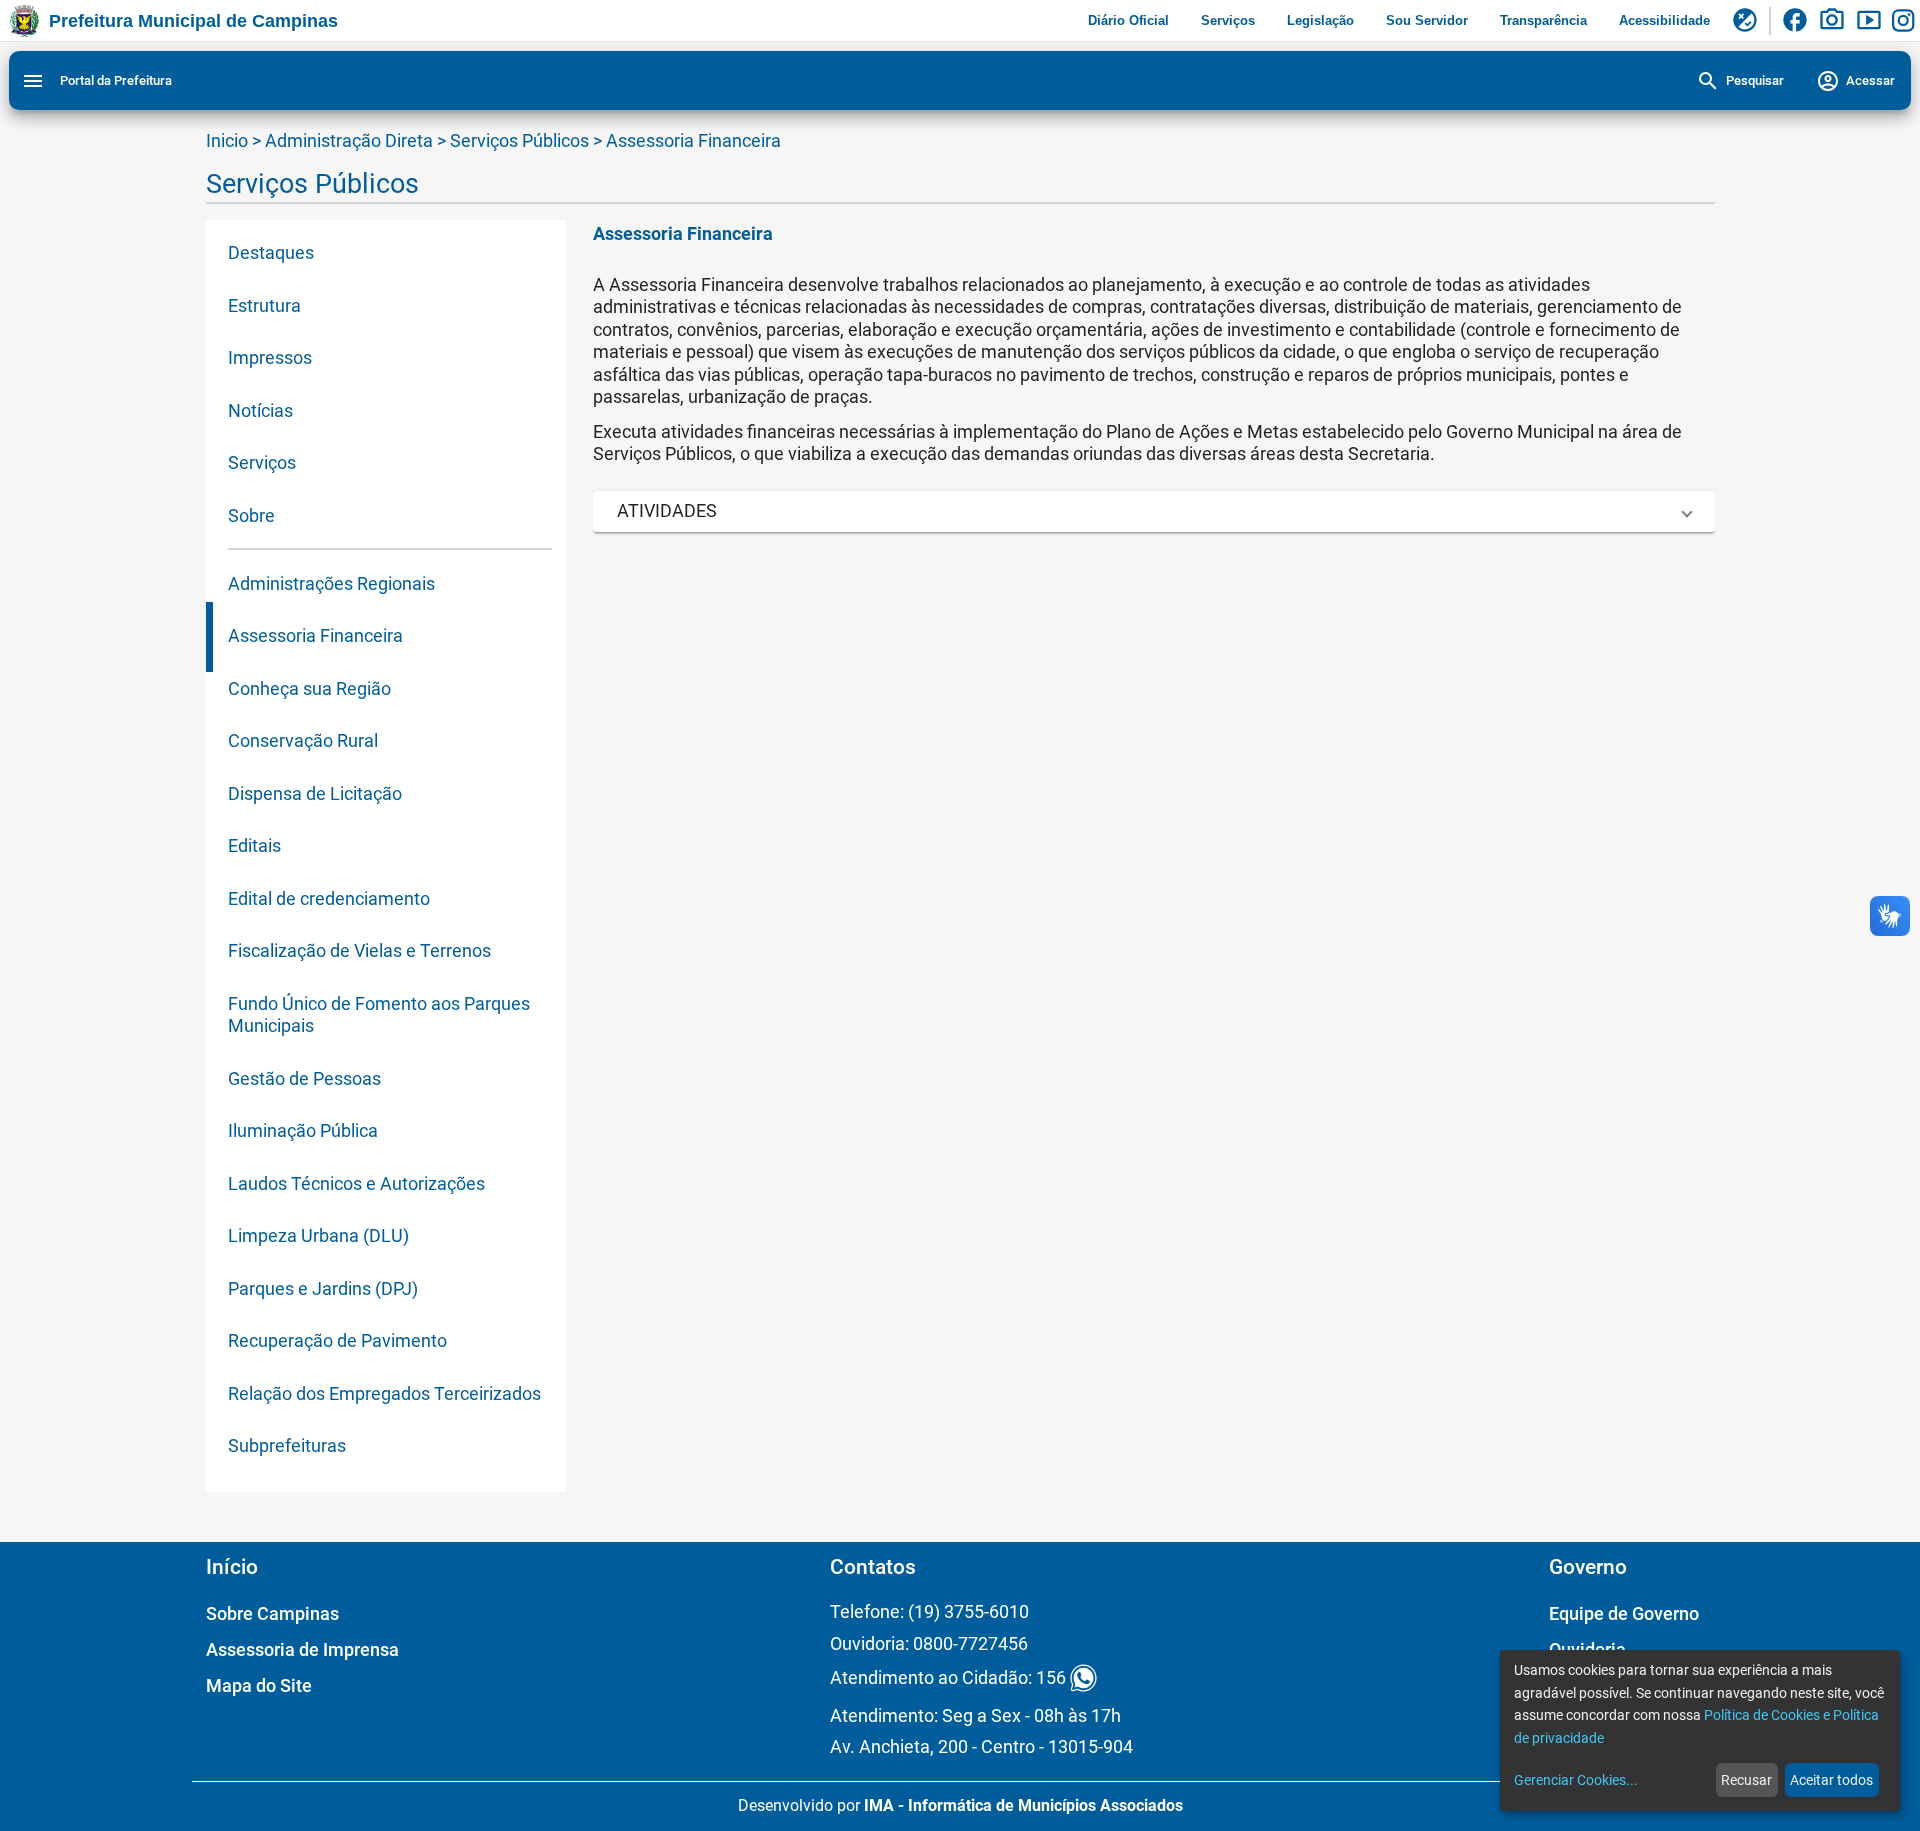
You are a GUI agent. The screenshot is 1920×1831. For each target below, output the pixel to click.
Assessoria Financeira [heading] (683, 233)
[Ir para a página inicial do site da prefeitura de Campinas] (24, 21)
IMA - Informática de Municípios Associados (1023, 1805)
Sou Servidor (1427, 20)
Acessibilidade (1664, 20)
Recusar (1746, 1780)
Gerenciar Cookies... (1576, 1780)
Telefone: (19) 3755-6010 (929, 1611)
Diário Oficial (1128, 20)
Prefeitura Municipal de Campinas (193, 21)
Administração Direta (349, 140)
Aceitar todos (1831, 1780)
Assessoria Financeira (693, 140)
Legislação (1320, 20)
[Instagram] (1906, 21)
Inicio (227, 140)
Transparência (1543, 20)
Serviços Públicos (521, 140)
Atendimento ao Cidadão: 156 (948, 1678)
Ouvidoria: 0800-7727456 (929, 1643)
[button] (1154, 511)
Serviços (1228, 20)
